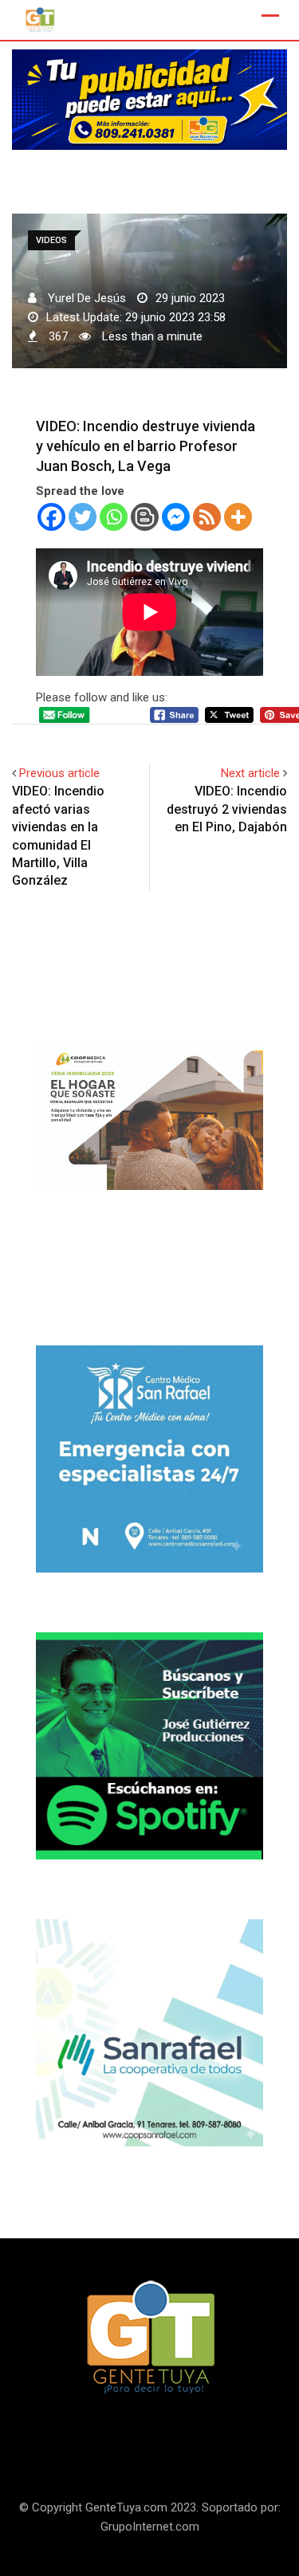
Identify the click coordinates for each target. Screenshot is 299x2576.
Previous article (59, 773)
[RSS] (207, 517)
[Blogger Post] (145, 517)
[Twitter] (83, 517)
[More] (238, 517)
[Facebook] (51, 517)
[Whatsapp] (114, 517)
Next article (250, 773)
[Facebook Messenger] (176, 517)
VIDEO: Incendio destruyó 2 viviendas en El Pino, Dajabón (227, 809)
